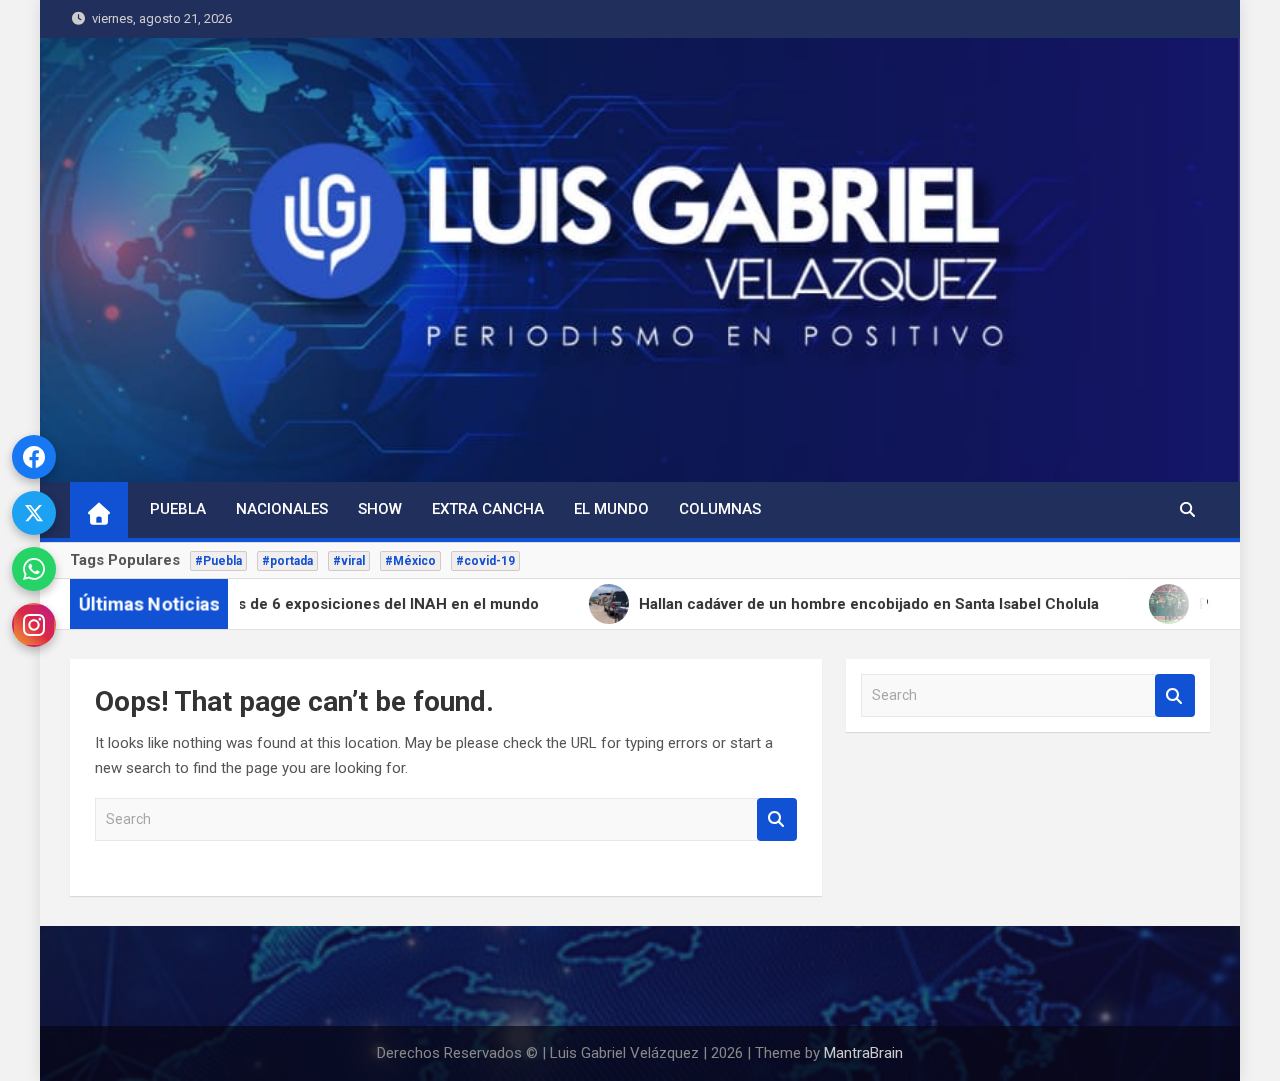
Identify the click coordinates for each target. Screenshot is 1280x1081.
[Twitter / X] (34, 513)
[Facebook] (34, 457)
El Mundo (611, 509)
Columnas (720, 509)
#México (410, 561)
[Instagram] (34, 625)
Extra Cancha (488, 509)
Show (380, 509)
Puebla (178, 509)
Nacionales (282, 509)
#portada (287, 561)
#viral (349, 561)
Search (777, 819)
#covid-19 (485, 561)
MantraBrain (863, 1053)
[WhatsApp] (34, 569)
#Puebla (218, 561)
